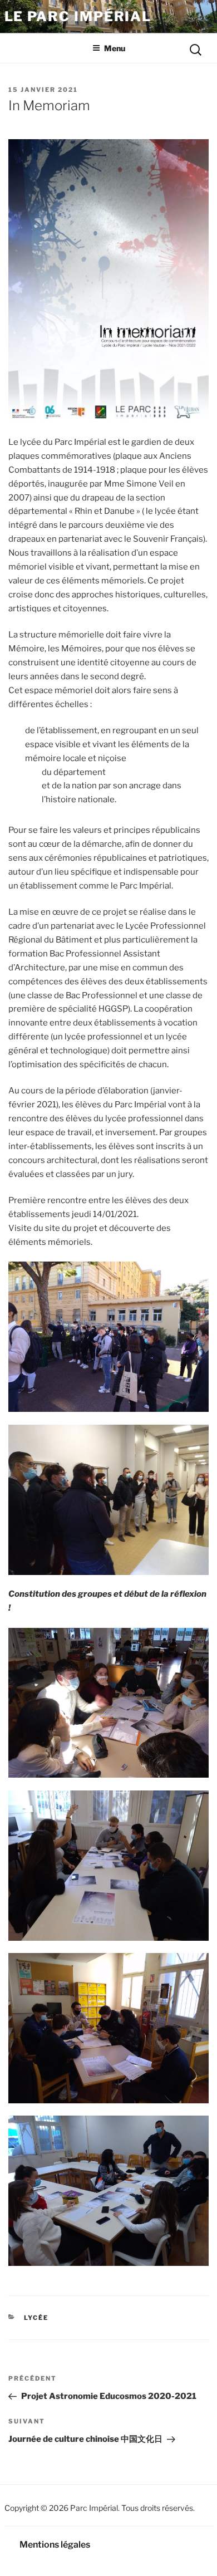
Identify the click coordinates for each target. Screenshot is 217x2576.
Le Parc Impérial (78, 16)
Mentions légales (55, 2545)
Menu (115, 48)
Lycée (36, 2318)
